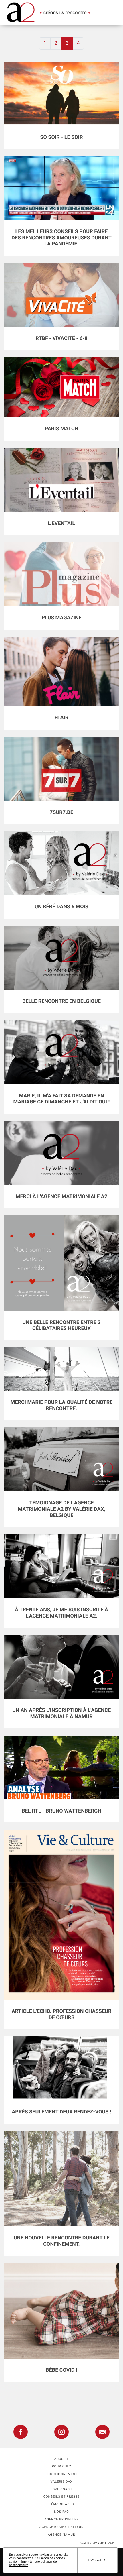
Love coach (61, 2489)
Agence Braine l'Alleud (61, 2527)
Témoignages (62, 2504)
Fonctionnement (61, 2474)
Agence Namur (61, 2535)
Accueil (62, 2459)
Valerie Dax (62, 2482)
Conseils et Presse (61, 2497)
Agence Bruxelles (61, 2519)
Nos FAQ (61, 2512)
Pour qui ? (62, 2466)
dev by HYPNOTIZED (97, 2543)
